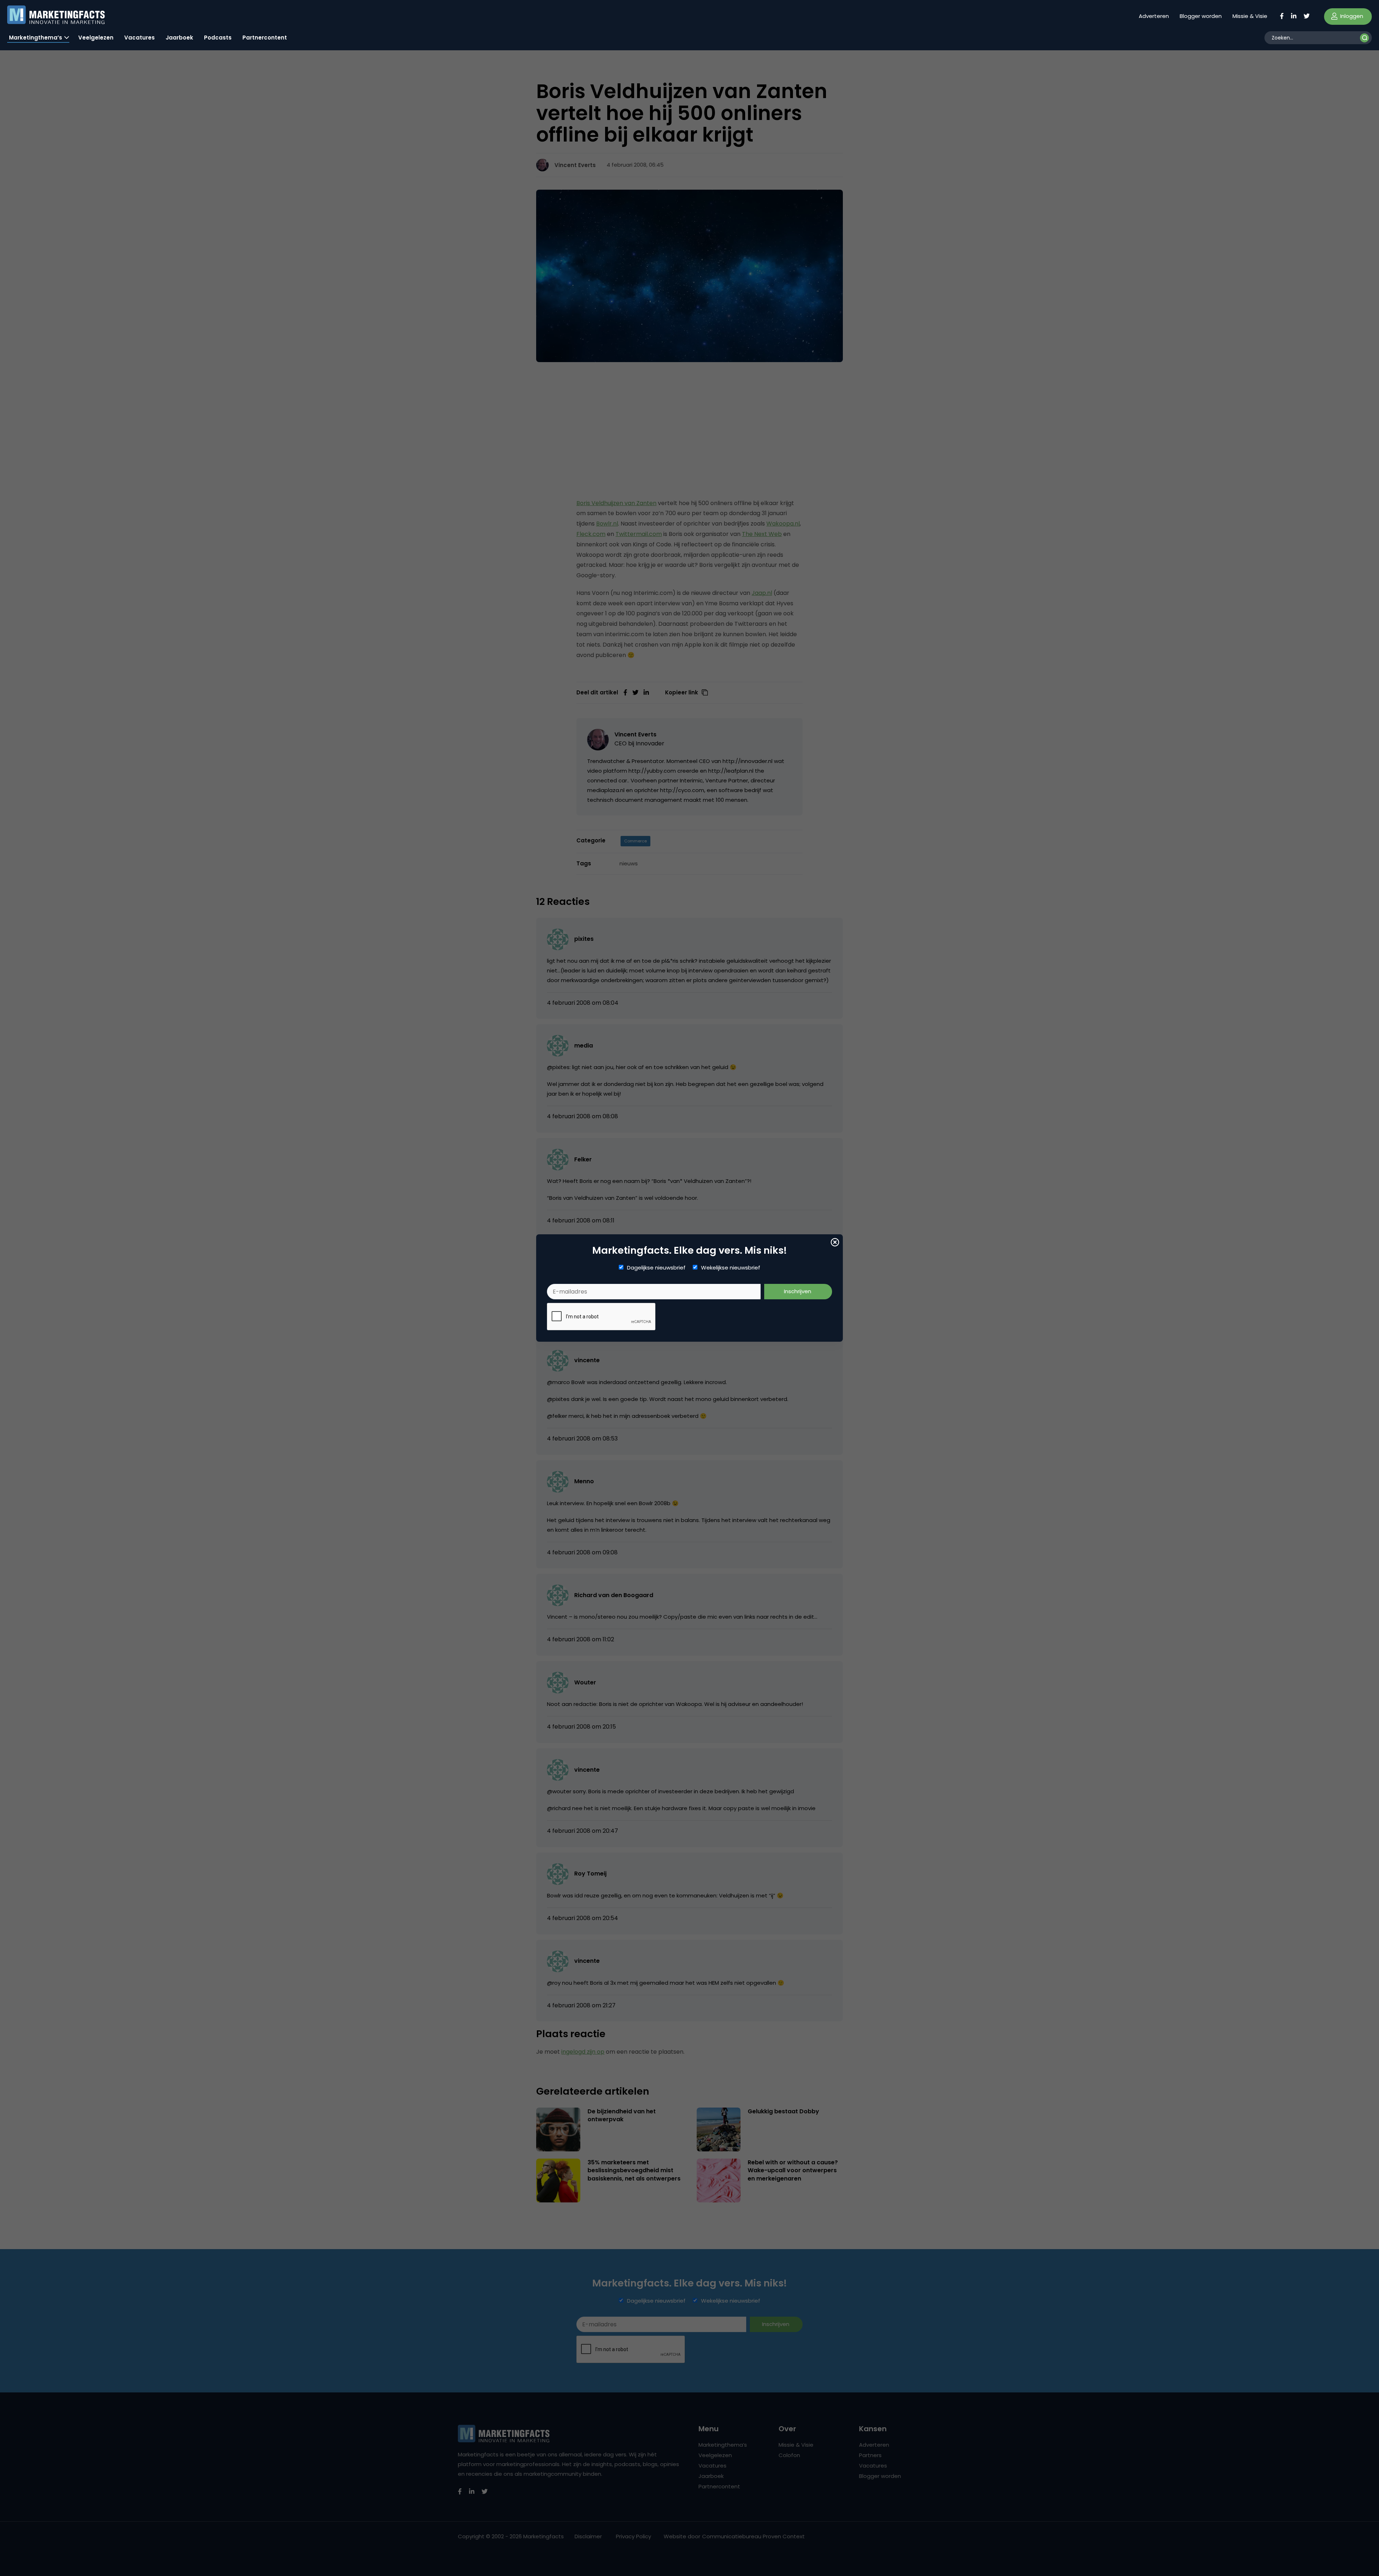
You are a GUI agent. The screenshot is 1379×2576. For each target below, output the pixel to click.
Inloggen (1351, 16)
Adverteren (1154, 16)
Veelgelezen (96, 38)
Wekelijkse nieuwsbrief (731, 1268)
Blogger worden (1201, 16)
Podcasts (218, 38)
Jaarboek (179, 38)
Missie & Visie (1250, 16)
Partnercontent (265, 38)
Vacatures (140, 38)
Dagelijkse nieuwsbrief (656, 1268)
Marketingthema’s (36, 38)
